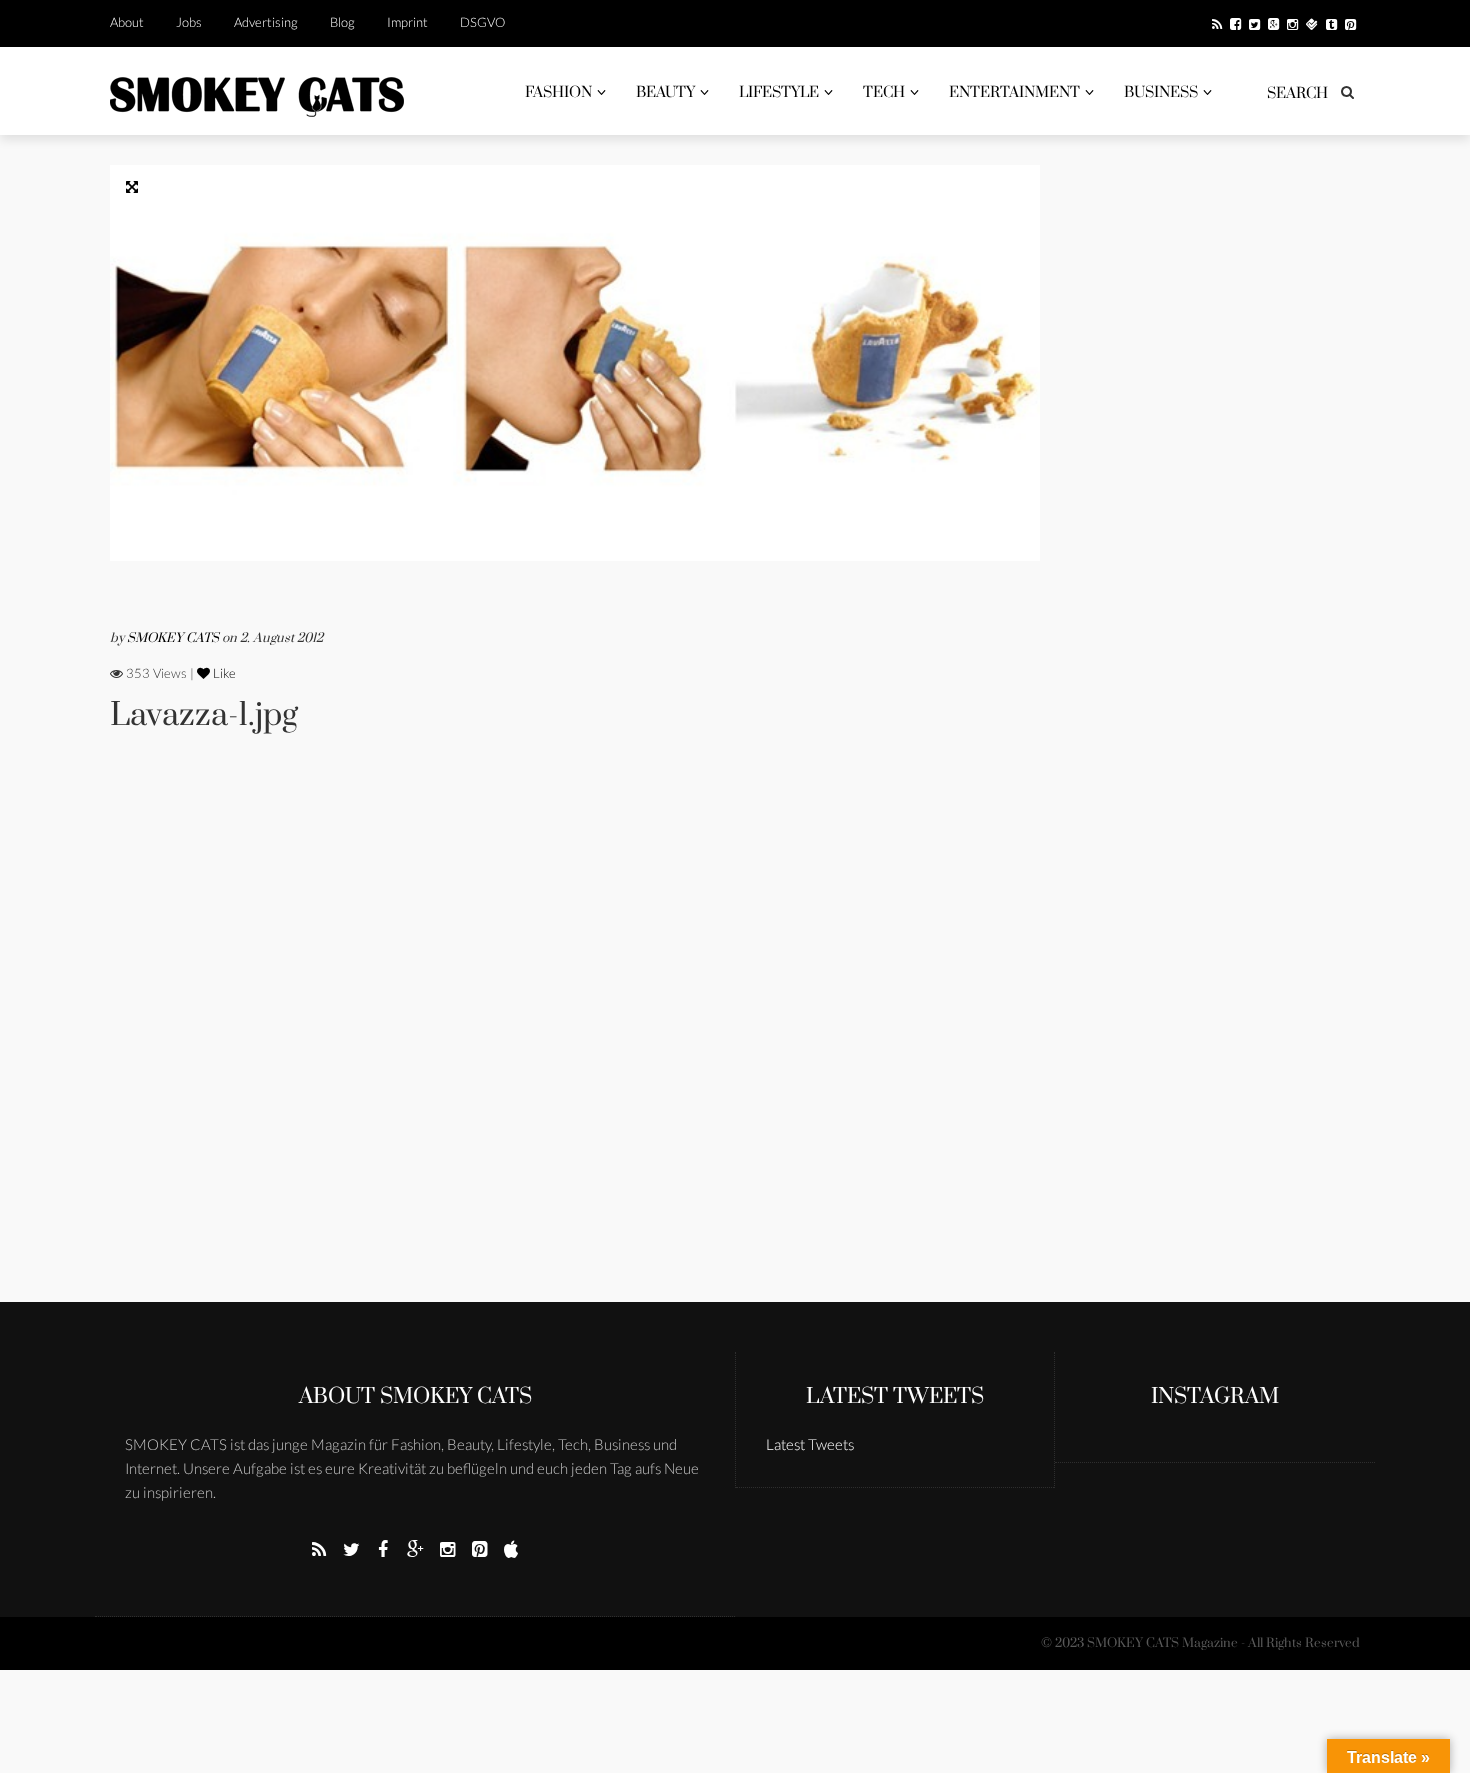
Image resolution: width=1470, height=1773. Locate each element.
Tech (884, 92)
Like (223, 673)
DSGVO (482, 22)
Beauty (665, 92)
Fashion (558, 92)
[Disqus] (575, 1045)
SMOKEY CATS (174, 638)
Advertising (266, 22)
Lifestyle (779, 92)
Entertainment (1014, 92)
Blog (342, 22)
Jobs (189, 22)
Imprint (407, 22)
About (127, 22)
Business (1161, 92)
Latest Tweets (895, 1396)
